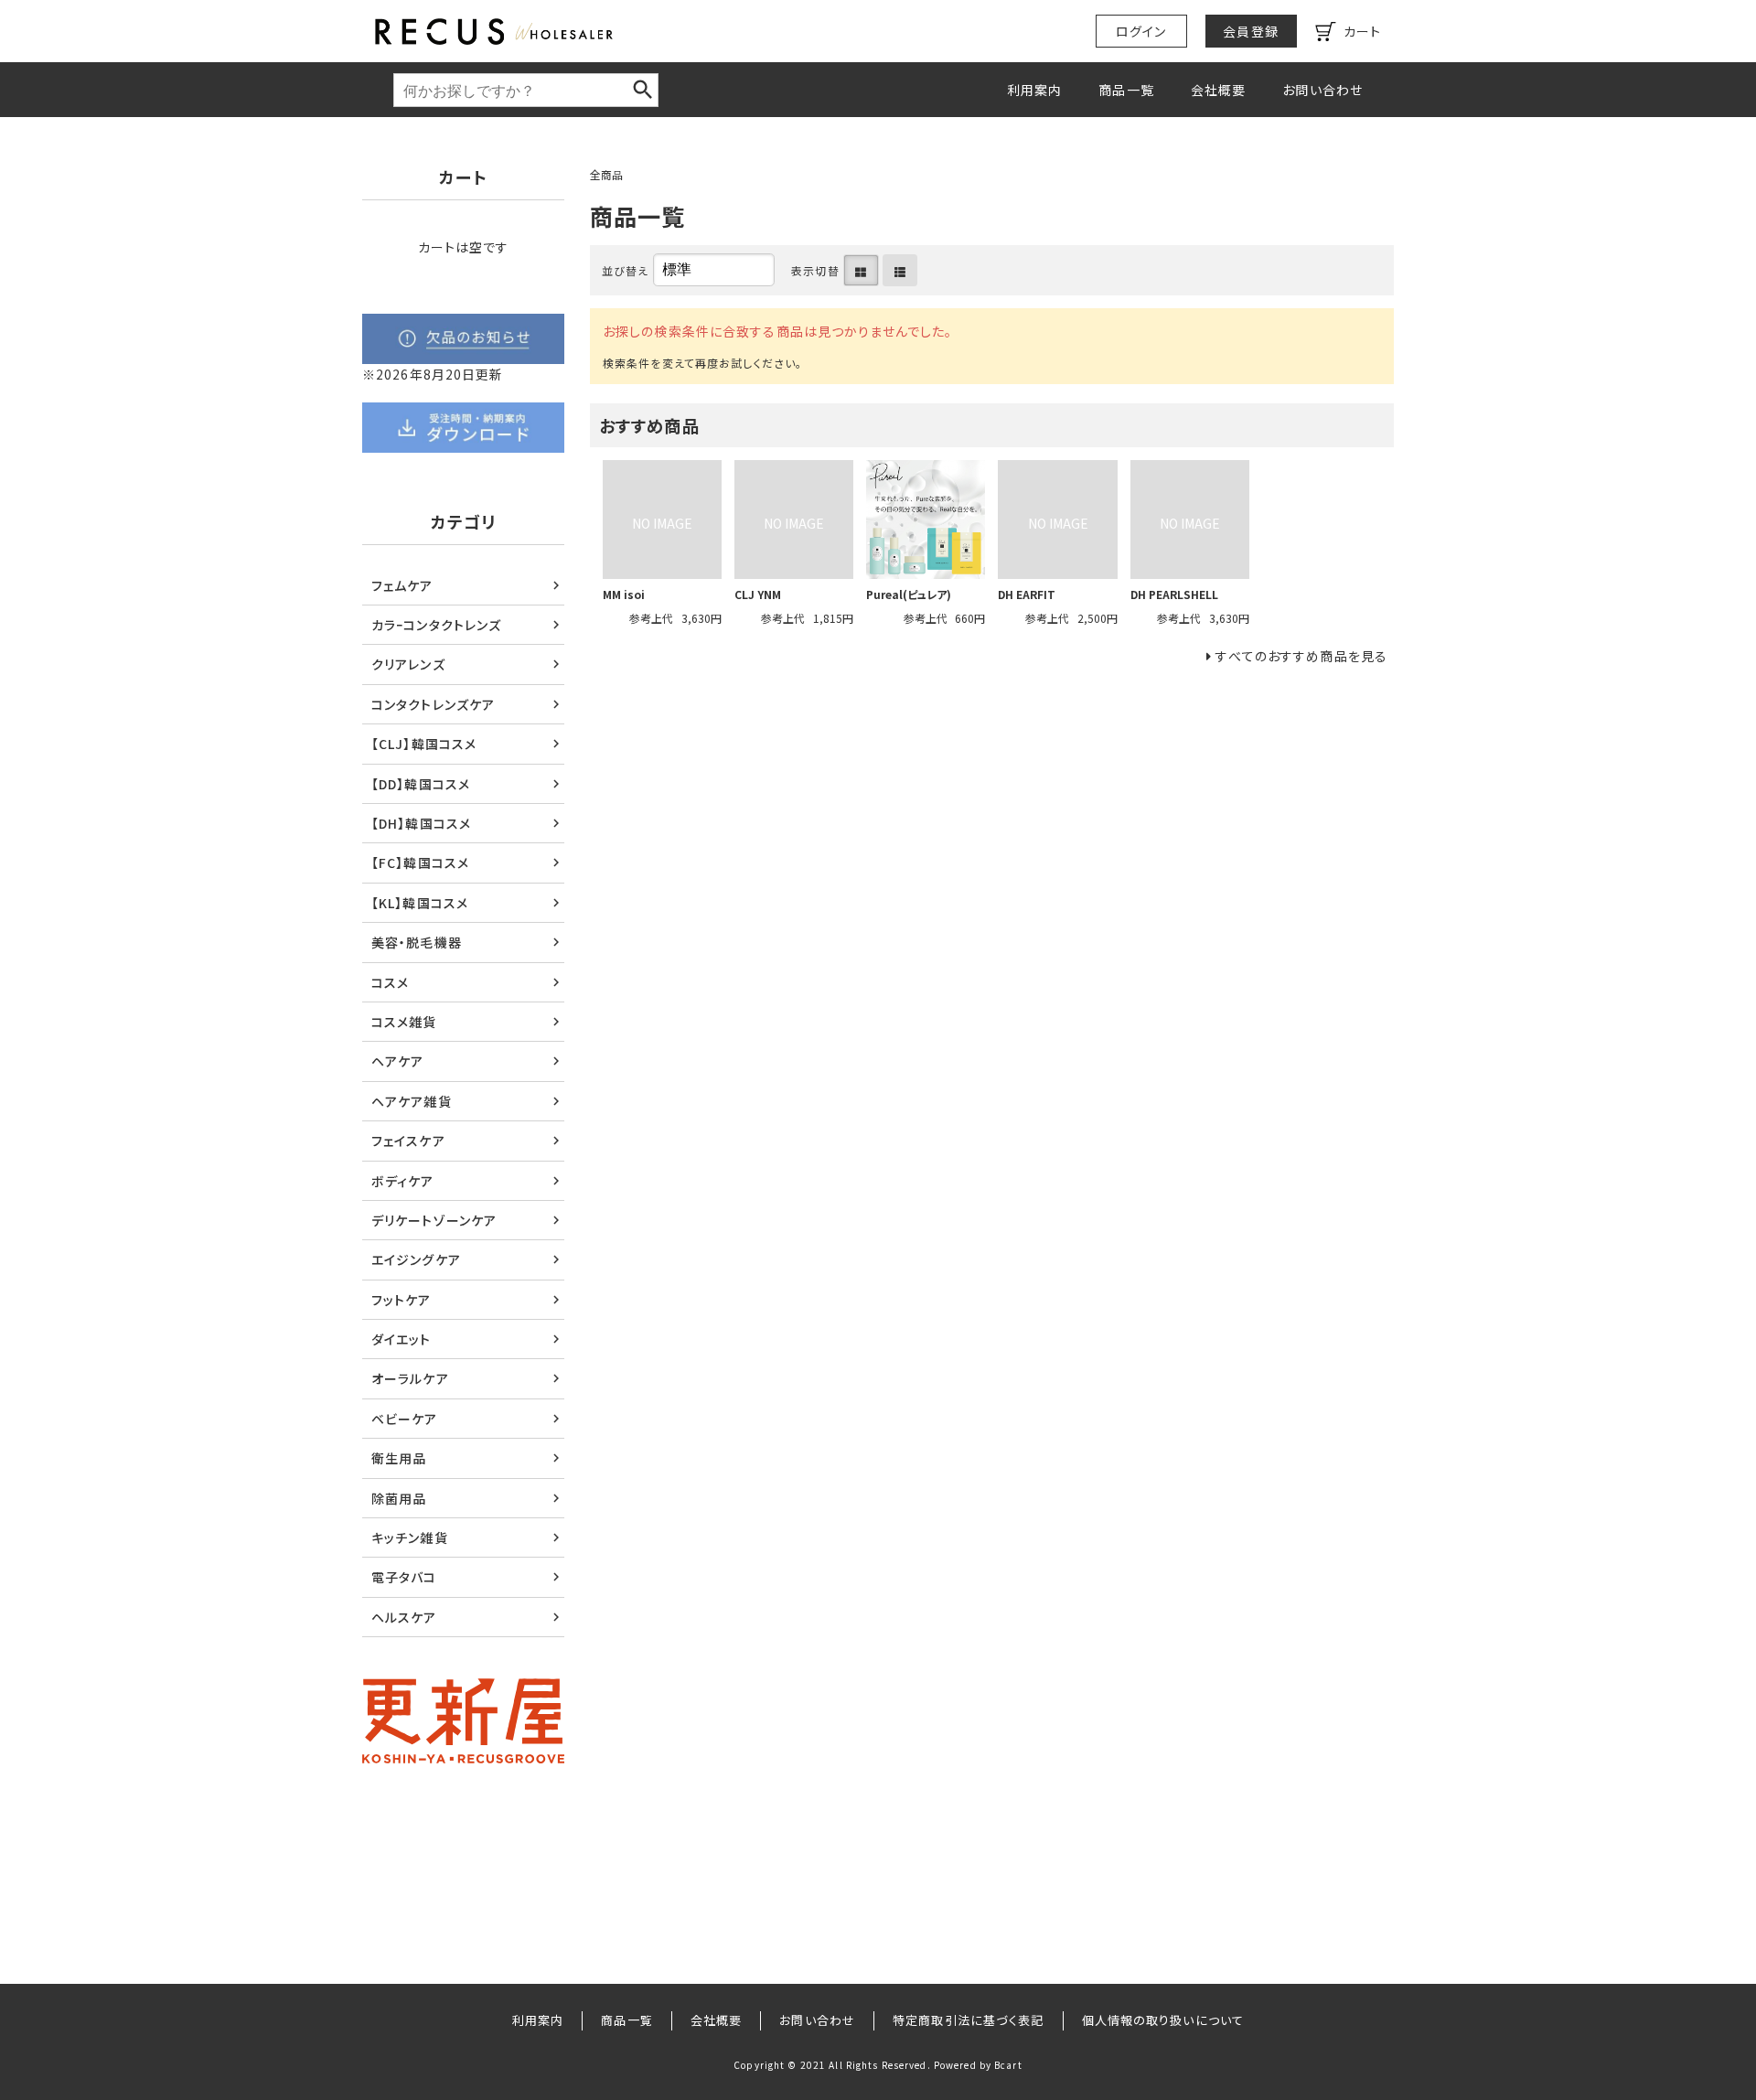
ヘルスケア (404, 1617)
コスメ (390, 982)
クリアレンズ (408, 664)
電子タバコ (404, 1577)
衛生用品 (399, 1458)
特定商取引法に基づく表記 (968, 2020)
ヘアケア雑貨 (412, 1101)
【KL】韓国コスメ (420, 903)
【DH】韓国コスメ (421, 823)
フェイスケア (408, 1141)
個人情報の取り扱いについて (1163, 2020)
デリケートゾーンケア (434, 1220)
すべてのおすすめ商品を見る (1301, 656)
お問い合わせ (1322, 90)
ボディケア (403, 1181)
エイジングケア (416, 1259)
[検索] (643, 90)
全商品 (606, 174)
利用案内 (1034, 90)
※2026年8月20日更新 (433, 374)
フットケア (402, 1300)
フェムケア (402, 585)
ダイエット (402, 1339)
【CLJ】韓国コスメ (424, 744)
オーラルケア (410, 1378)
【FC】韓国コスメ (420, 862)
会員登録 (1250, 31)
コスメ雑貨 (404, 1022)
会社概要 (1218, 90)
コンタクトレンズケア (433, 704)
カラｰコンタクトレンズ (436, 625)
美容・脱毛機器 (417, 942)
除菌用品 (399, 1498)
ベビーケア (405, 1419)
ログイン (1141, 31)
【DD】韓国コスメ (421, 784)
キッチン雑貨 (410, 1537)
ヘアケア (397, 1061)
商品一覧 (1126, 90)
